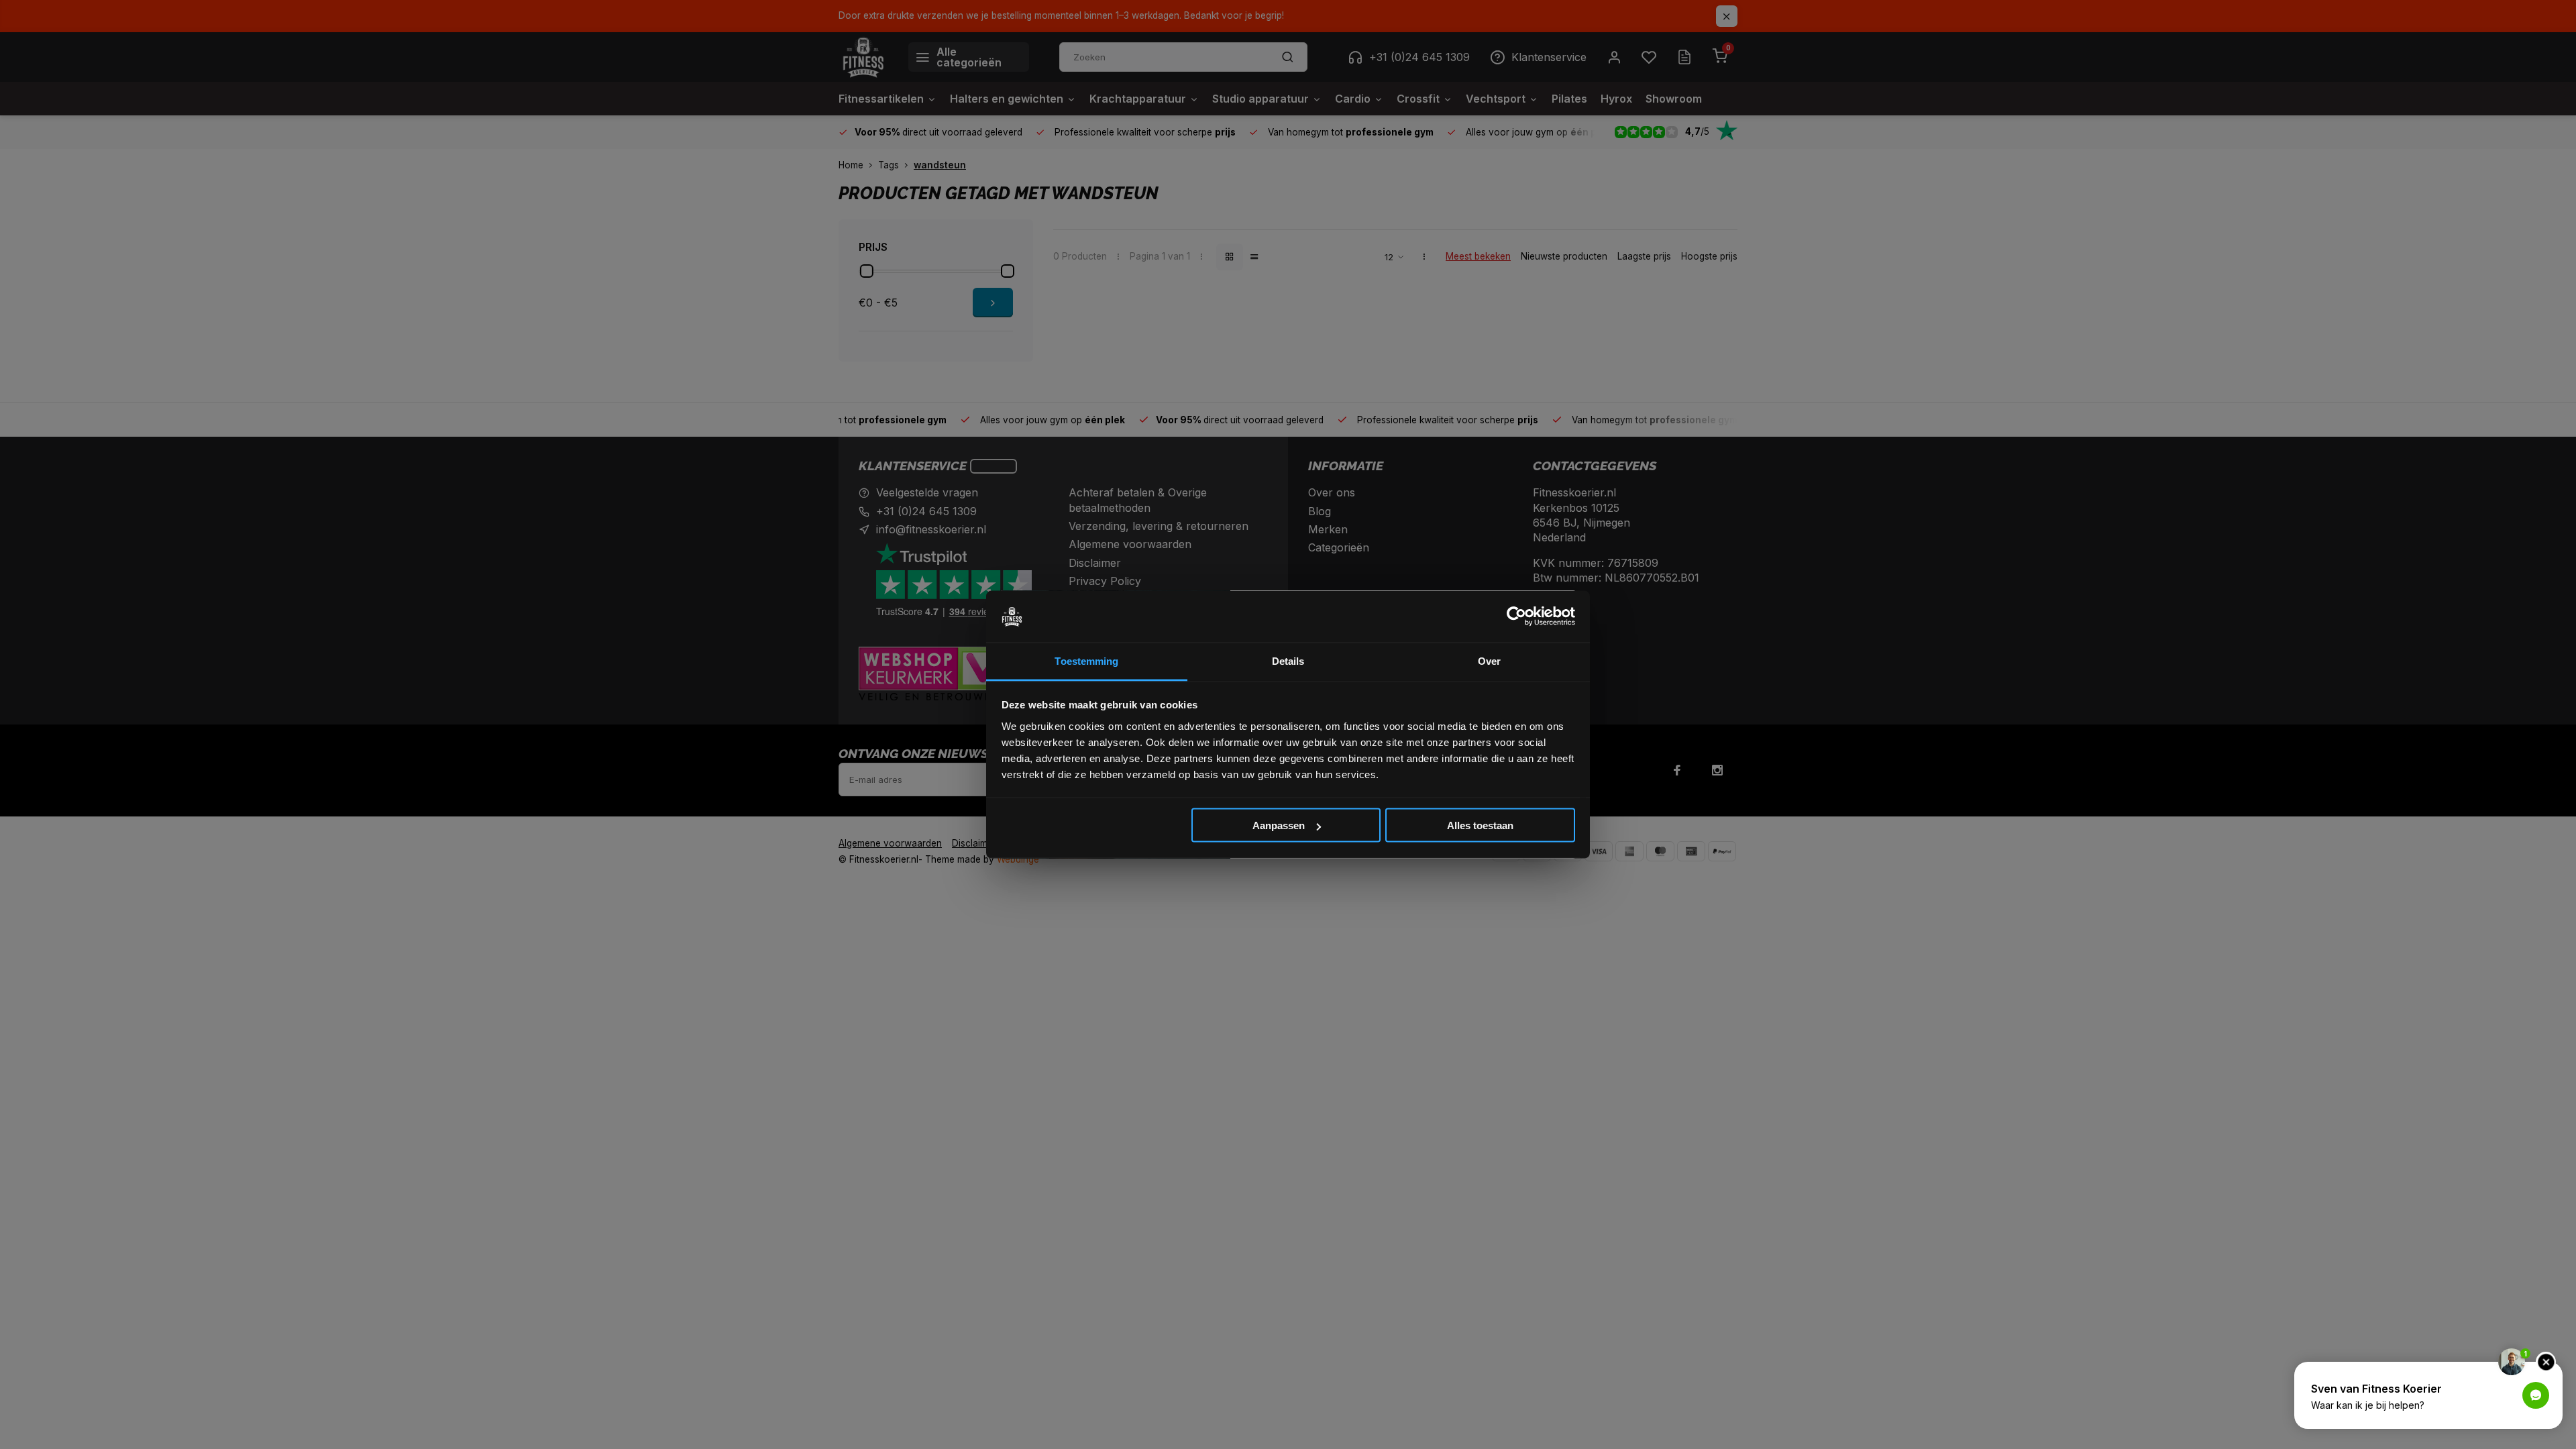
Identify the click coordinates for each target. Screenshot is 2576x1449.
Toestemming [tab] (1086, 660)
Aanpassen (1279, 825)
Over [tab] (1489, 660)
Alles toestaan (1480, 825)
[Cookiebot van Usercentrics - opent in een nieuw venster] (1516, 616)
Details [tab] (1288, 660)
